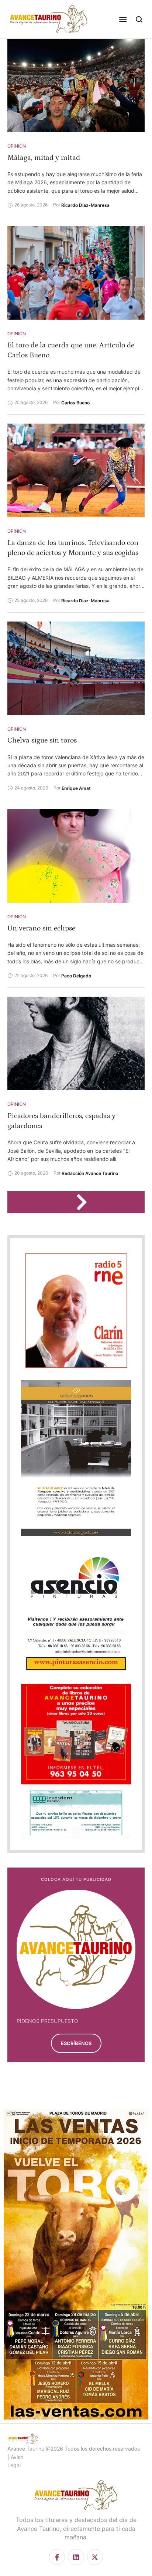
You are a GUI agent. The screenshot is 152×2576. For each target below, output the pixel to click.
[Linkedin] (76, 2557)
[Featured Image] (76, 85)
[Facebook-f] (57, 2557)
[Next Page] (85, 1202)
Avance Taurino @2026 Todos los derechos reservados (74, 2449)
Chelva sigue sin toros (42, 740)
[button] (123, 19)
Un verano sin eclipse (41, 928)
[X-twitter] (95, 2557)
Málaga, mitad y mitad (44, 158)
